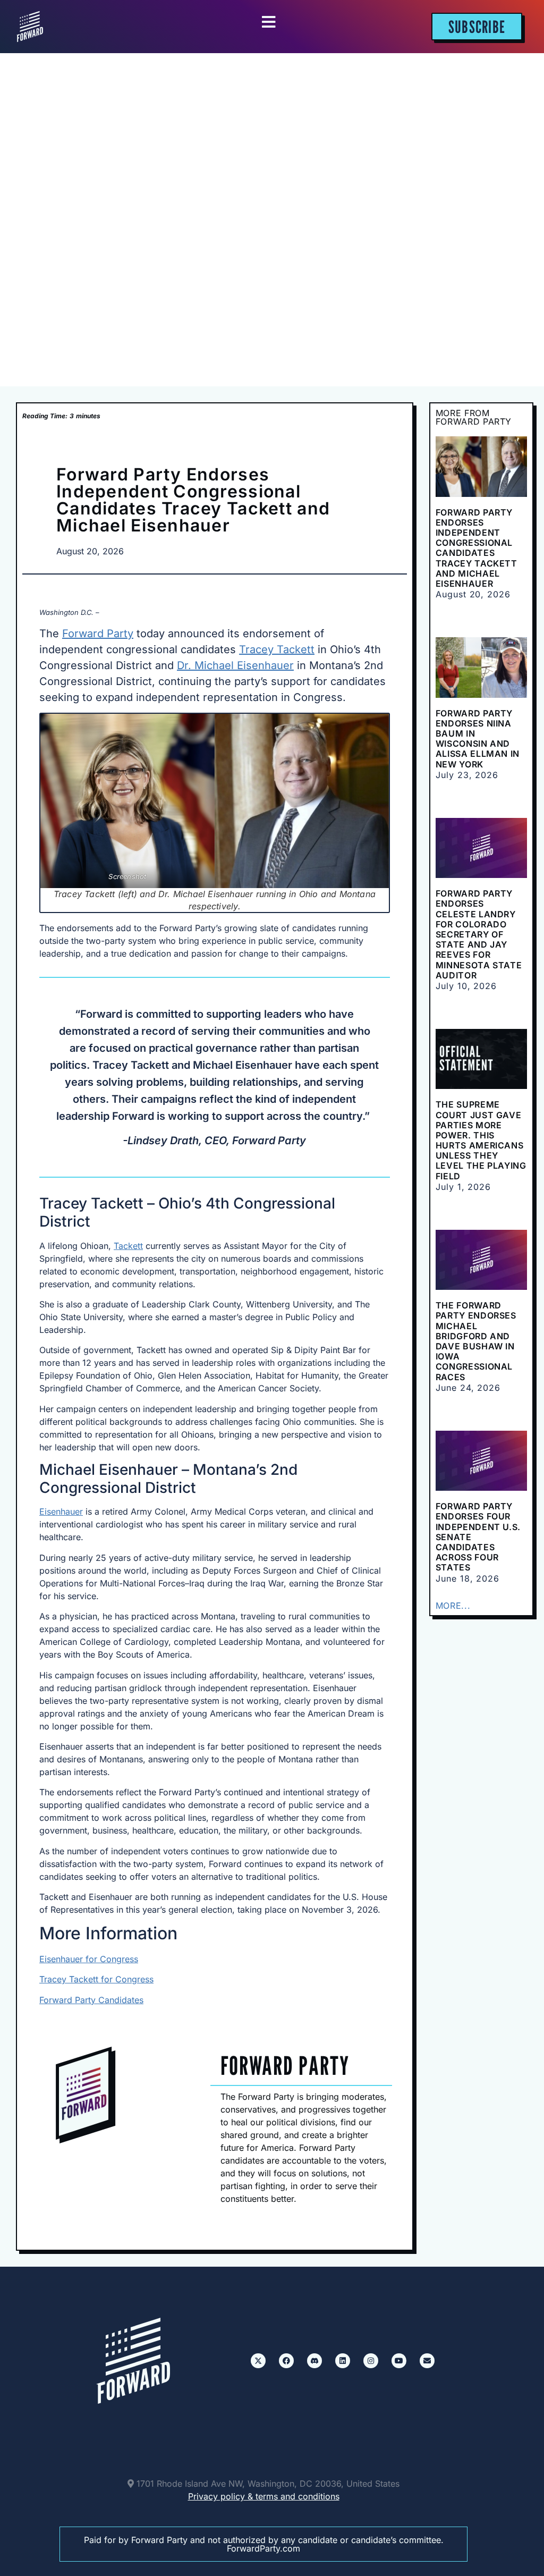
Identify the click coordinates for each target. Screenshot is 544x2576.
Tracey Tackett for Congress (96, 1979)
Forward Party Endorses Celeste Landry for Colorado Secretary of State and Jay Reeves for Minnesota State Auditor (479, 934)
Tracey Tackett (277, 649)
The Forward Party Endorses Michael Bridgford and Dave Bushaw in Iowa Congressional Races (476, 1341)
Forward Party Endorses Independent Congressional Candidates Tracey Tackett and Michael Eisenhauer (477, 548)
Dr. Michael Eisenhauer (235, 665)
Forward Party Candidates (91, 2000)
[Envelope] (427, 2361)
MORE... (453, 1606)
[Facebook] (286, 2361)
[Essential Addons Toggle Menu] (269, 22)
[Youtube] (399, 2361)
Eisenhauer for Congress (89, 1959)
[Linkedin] (343, 2361)
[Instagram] (371, 2361)
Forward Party (98, 634)
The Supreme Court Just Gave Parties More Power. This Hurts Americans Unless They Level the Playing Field (481, 1140)
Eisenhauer (61, 1511)
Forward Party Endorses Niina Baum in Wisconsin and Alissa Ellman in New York (478, 739)
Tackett (128, 1246)
